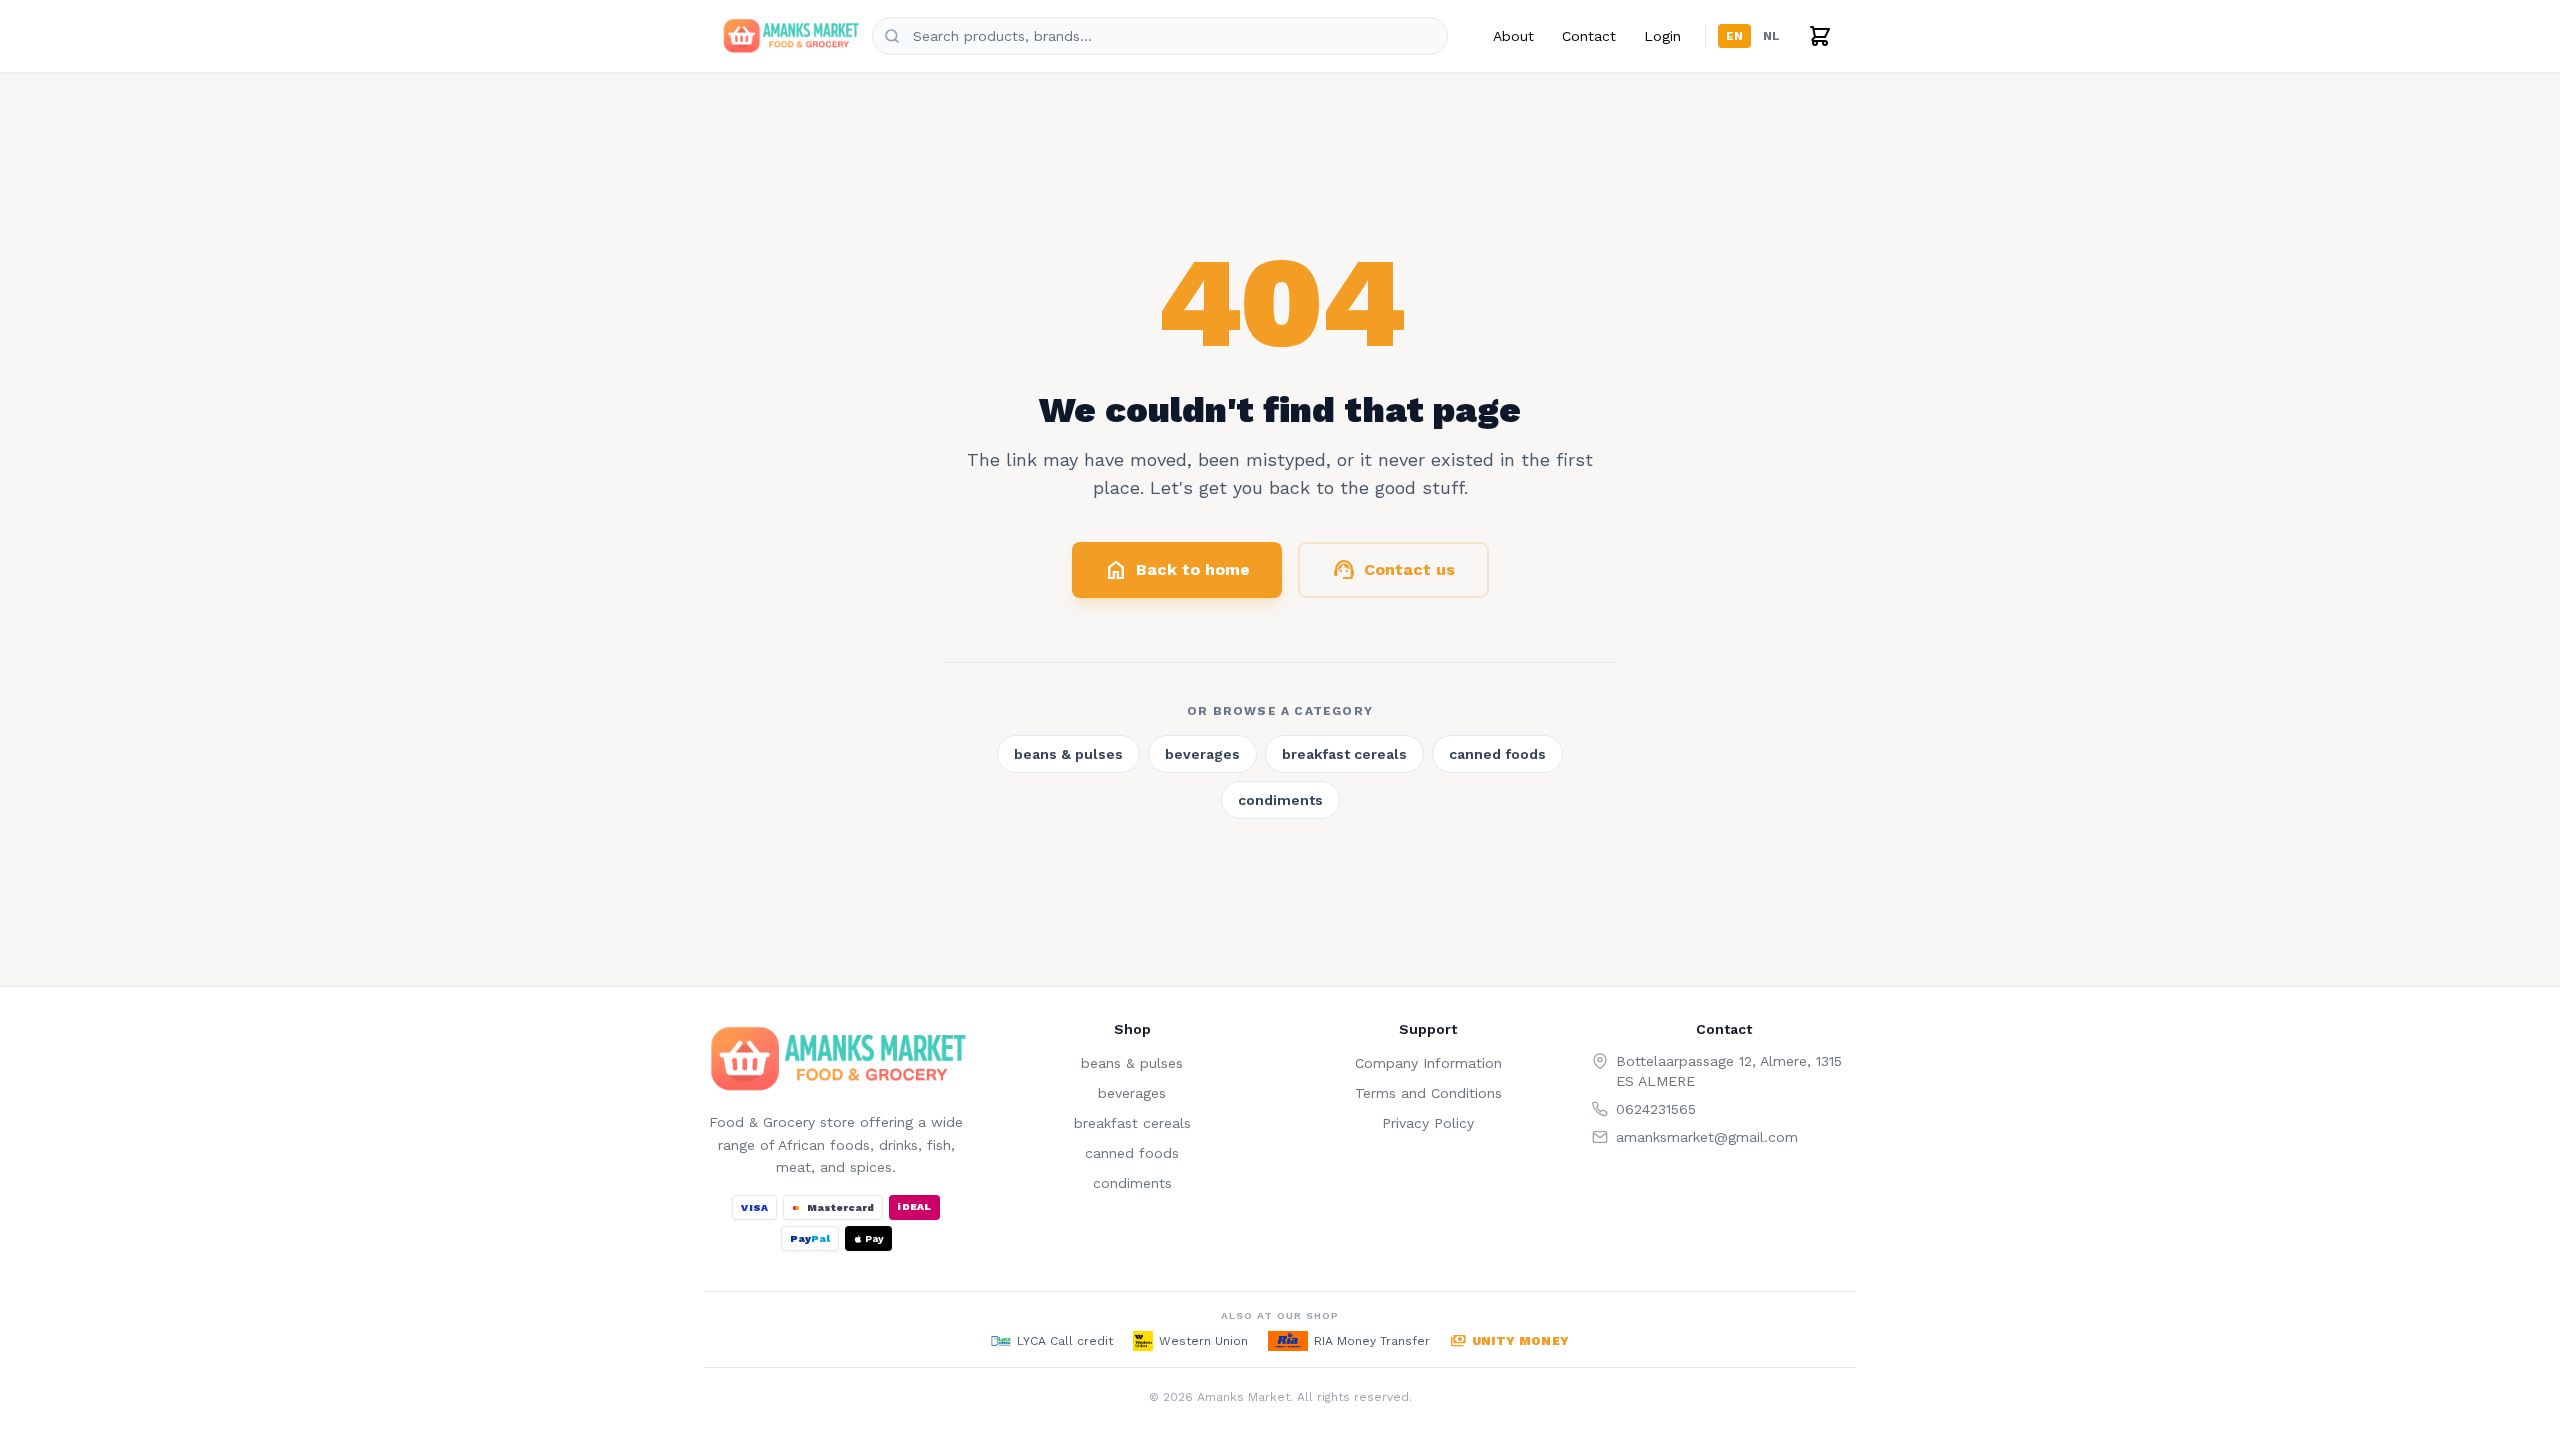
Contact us (1393, 570)
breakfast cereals (1344, 754)
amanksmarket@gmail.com (1707, 1137)
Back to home (1177, 570)
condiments (1280, 800)
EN (1734, 36)
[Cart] (1820, 36)
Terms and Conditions (1428, 1093)
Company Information (1428, 1063)
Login (1662, 36)
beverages (1202, 754)
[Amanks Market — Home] (790, 36)
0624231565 (1656, 1109)
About (1513, 36)
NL (1771, 36)
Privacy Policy (1428, 1123)
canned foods (1497, 754)
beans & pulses (1068, 754)
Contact (1589, 36)
